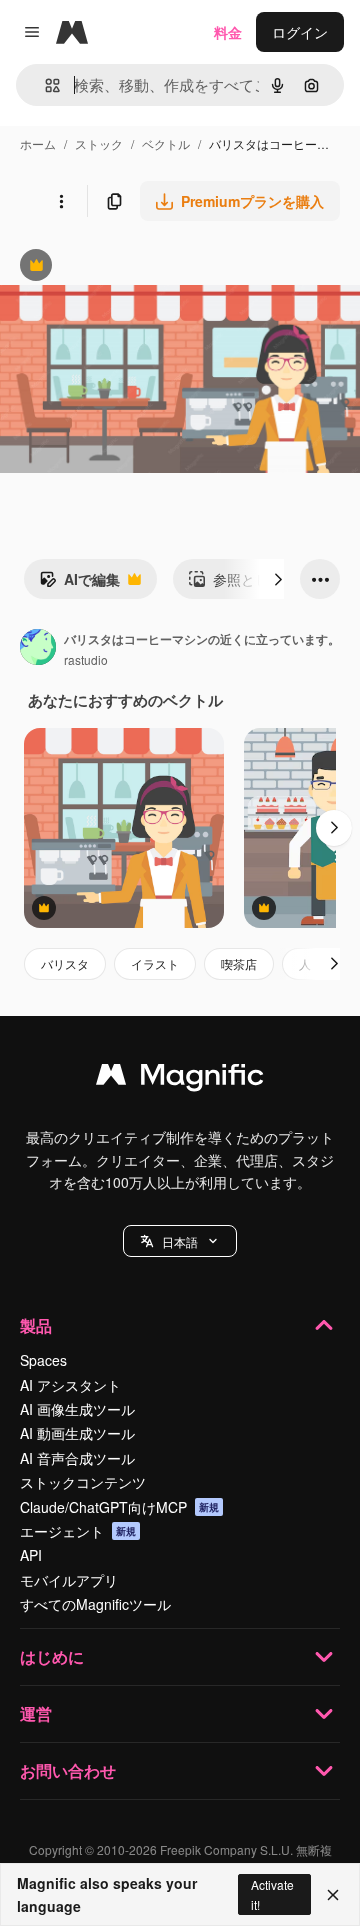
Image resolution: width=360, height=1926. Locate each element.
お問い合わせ (68, 1770)
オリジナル (137, 267)
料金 (228, 32)
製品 (36, 1325)
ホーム (38, 143)
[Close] (333, 1895)
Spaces (43, 1360)
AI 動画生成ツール (77, 1433)
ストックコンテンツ (83, 1482)
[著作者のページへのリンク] (38, 649)
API (31, 1555)
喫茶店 (239, 963)
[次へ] (278, 579)
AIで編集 (79, 584)
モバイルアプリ (69, 1580)
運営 (36, 1713)
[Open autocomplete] (44, 85)
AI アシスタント (70, 1385)
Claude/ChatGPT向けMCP (119, 1507)
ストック (99, 143)
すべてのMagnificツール (95, 1604)
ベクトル (166, 143)
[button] (180, 1241)
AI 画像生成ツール (77, 1409)
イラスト (155, 963)
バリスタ (65, 963)
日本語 (180, 1241)
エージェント (78, 1531)
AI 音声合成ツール (77, 1458)
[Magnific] (180, 1079)
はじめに (52, 1656)
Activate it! (272, 1894)
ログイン (300, 32)
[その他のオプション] (61, 201)
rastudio (86, 659)
